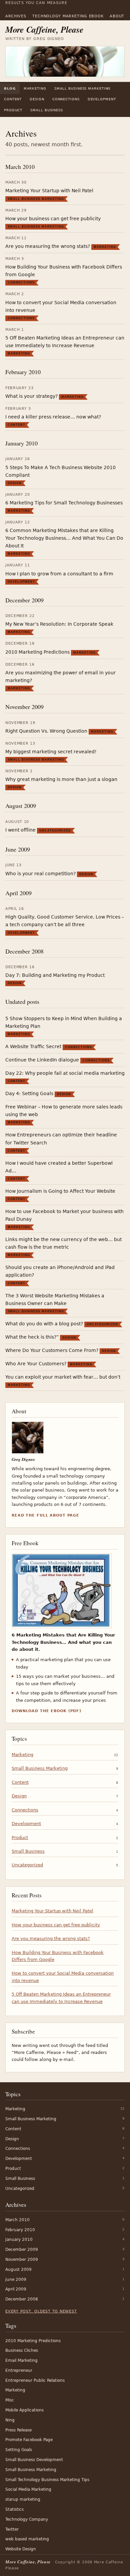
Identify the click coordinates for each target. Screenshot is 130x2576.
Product (13, 110)
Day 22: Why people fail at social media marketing (65, 1073)
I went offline (20, 830)
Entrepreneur (19, 2370)
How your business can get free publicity (53, 219)
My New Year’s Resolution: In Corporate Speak (59, 624)
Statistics (14, 2509)
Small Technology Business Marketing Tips (47, 2480)
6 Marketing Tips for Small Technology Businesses (64, 503)
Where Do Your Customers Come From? (52, 1350)
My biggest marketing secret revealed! (51, 752)
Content (13, 99)
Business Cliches (22, 2350)
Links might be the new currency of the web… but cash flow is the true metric (63, 1243)
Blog (10, 88)
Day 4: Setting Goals (29, 1093)
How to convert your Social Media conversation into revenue (61, 306)
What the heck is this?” (32, 1337)
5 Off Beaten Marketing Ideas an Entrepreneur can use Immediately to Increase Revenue (65, 342)
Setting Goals (19, 2450)
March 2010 (20, 167)
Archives (16, 16)
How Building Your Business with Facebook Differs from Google (64, 271)
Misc (10, 2400)
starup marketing (23, 2499)
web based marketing (27, 2539)
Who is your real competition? (40, 874)
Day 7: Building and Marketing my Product (55, 975)
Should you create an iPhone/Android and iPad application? (60, 1271)
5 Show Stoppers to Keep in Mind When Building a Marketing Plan (64, 1022)
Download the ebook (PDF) (46, 1711)
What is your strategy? (31, 396)
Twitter (12, 2529)
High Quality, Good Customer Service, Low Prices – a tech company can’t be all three (65, 921)
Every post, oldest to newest (41, 2311)
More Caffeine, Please (44, 29)
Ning (10, 2420)
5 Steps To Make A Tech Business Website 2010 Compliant (60, 471)
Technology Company (27, 2519)
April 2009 (18, 893)
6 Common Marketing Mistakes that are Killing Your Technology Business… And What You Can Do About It (64, 538)
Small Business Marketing (83, 88)
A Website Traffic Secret (33, 1046)
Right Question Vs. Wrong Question (46, 731)
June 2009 (18, 849)
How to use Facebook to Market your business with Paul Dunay (64, 1215)
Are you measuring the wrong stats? (48, 246)
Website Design (21, 2549)
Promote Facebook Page (29, 2440)
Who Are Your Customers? (36, 1364)
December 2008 (24, 951)
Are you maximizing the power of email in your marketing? (60, 676)
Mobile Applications (24, 2410)
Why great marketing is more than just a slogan (61, 779)
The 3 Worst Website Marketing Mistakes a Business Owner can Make (55, 1299)
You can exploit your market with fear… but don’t (63, 1377)
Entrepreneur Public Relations (35, 2380)
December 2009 (24, 600)
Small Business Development (34, 2460)
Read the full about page (45, 1515)
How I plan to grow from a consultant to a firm (59, 574)
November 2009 (24, 707)
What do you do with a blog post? (44, 1324)
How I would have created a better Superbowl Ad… (59, 1167)
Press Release (18, 2430)
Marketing (35, 88)
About (117, 16)
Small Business (47, 110)
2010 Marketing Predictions (37, 652)
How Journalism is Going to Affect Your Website (60, 1191)
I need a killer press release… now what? (53, 417)
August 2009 (21, 806)
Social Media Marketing (28, 2489)
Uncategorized (55, 831)
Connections (66, 99)
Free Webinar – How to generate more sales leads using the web (64, 1111)
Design (37, 99)
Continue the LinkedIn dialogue (42, 1060)
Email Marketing (21, 2360)
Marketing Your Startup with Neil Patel (49, 191)
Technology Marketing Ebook (68, 16)
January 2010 (21, 443)
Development (102, 99)
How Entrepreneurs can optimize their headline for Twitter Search (61, 1139)
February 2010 (23, 372)
